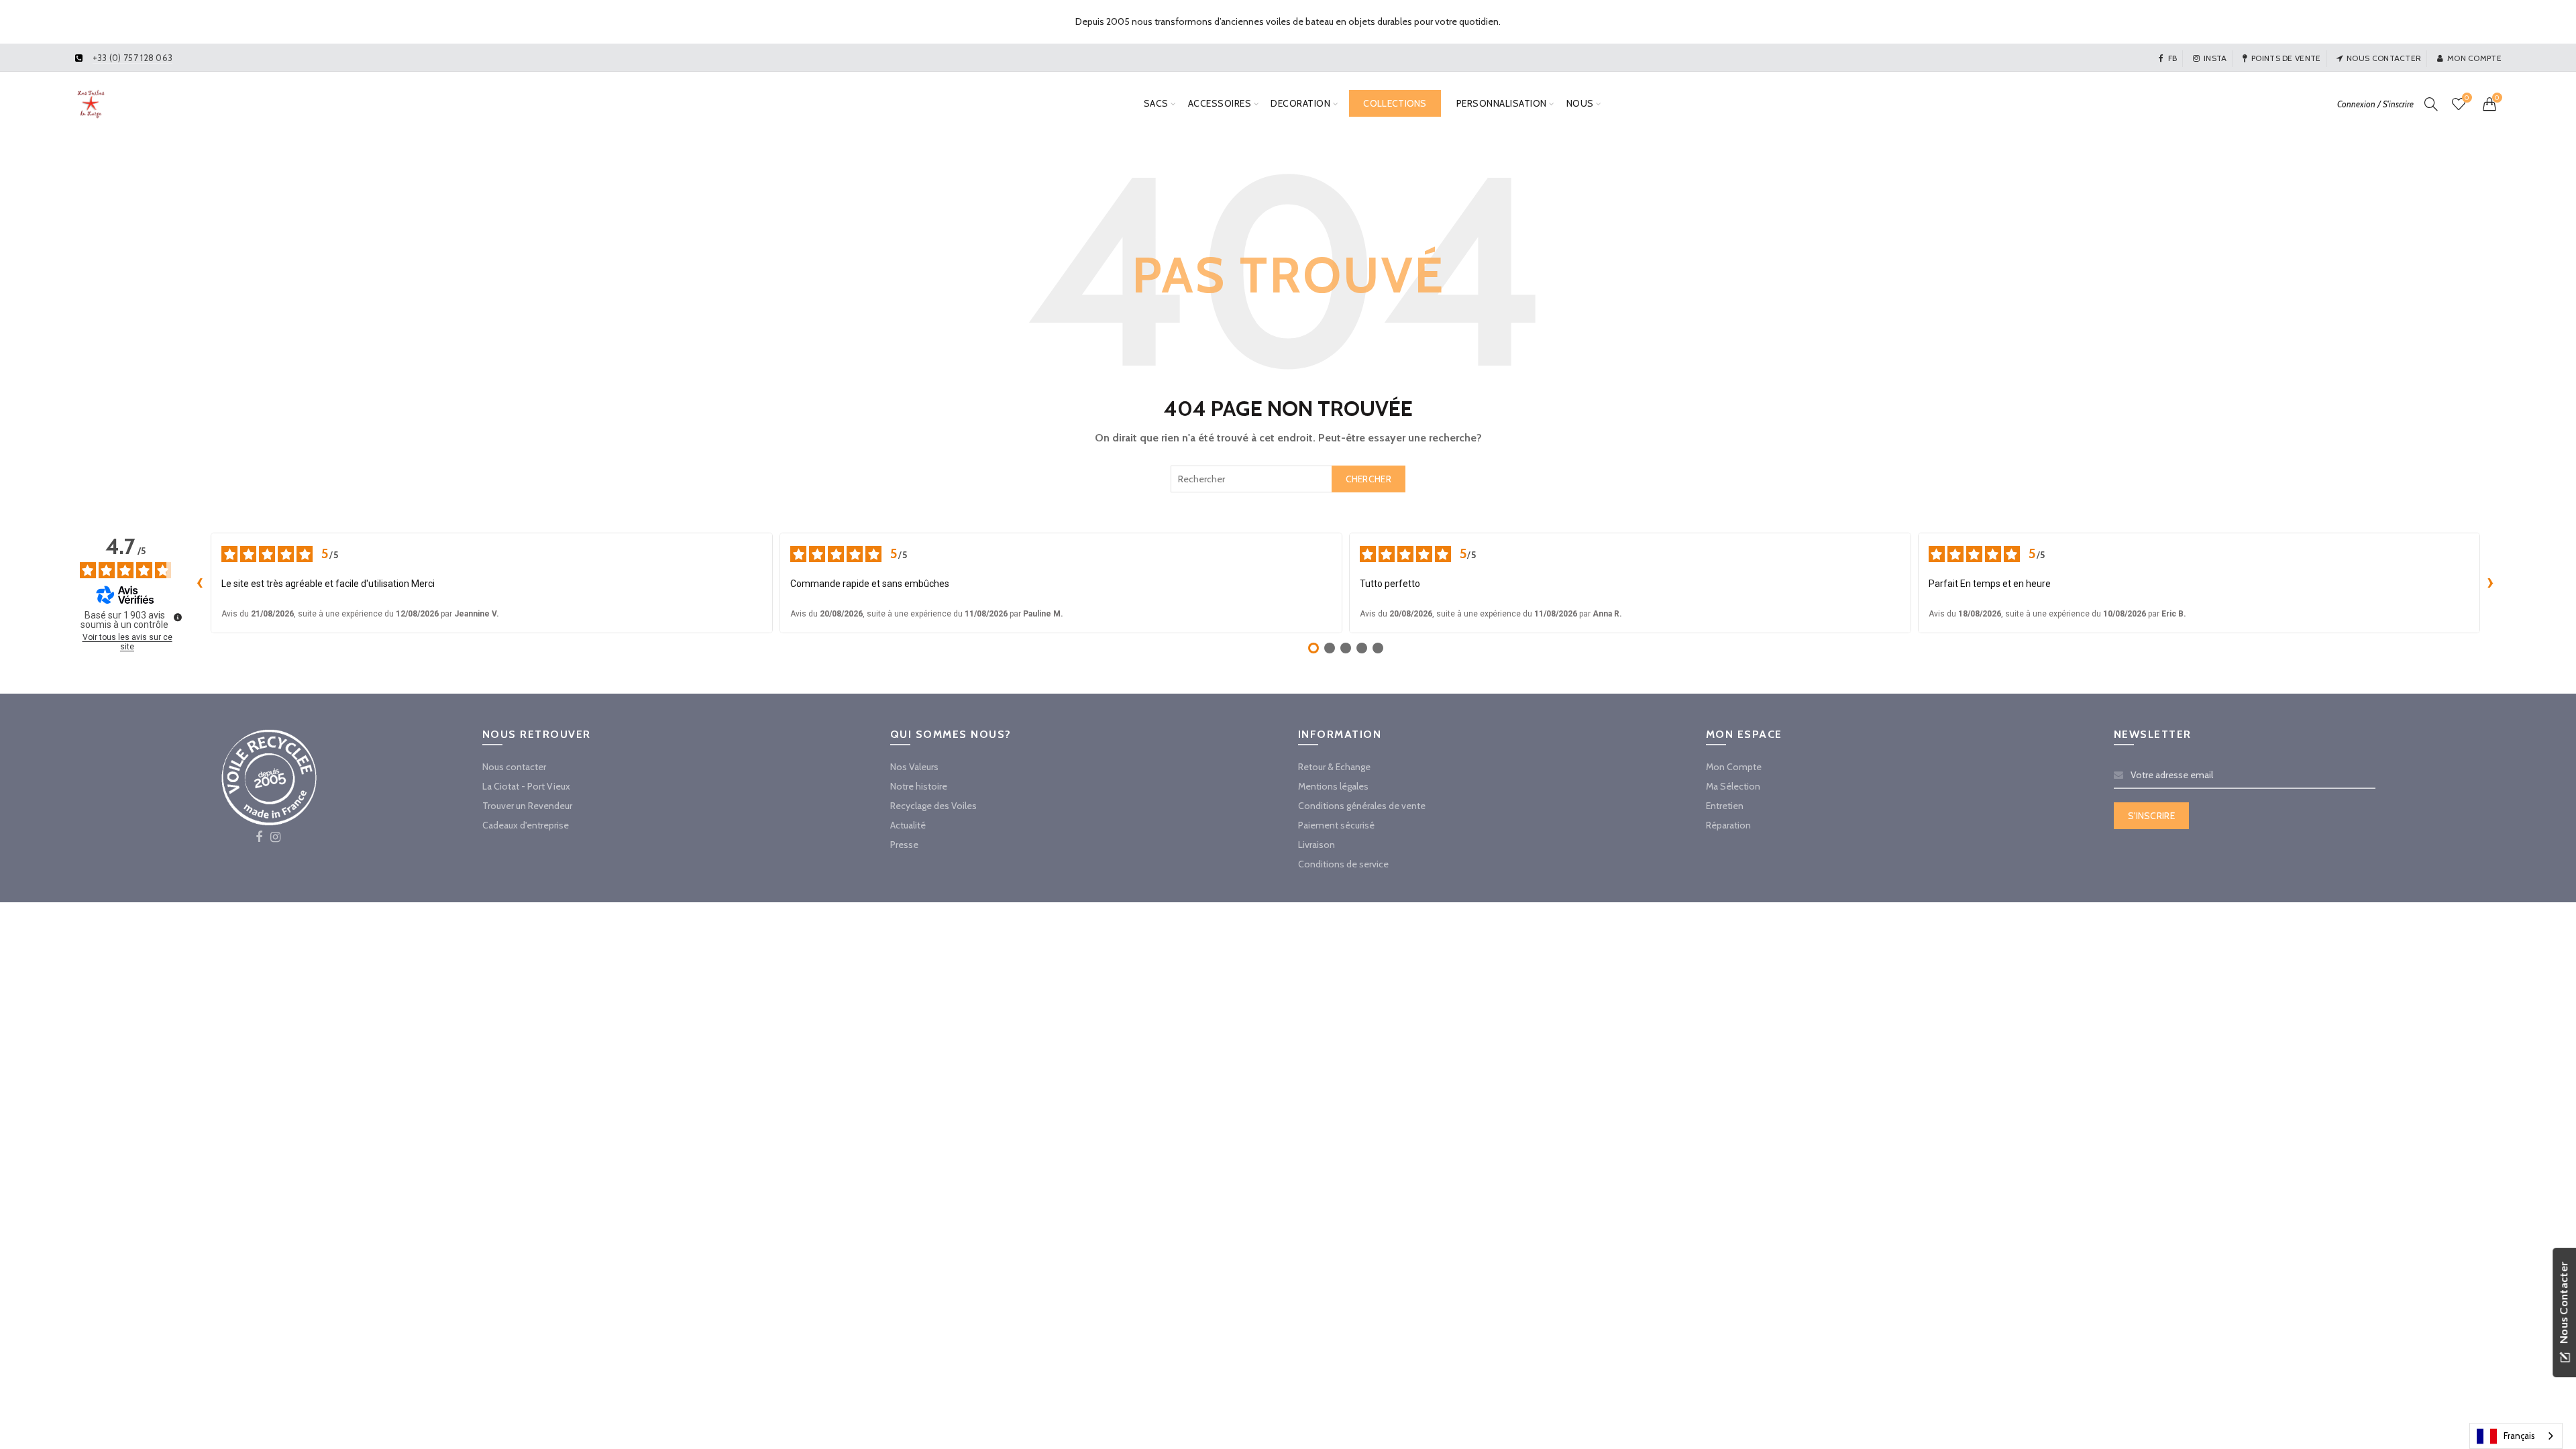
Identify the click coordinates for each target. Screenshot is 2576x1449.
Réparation (1728, 825)
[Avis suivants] (2491, 583)
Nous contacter (2384, 58)
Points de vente (2286, 58)
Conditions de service (1343, 864)
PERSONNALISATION (1502, 103)
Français (2519, 1436)
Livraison (1317, 845)
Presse (904, 845)
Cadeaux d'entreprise (526, 825)
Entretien (1725, 806)
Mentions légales (1333, 786)
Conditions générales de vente (1362, 806)
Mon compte (2474, 58)
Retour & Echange (1334, 767)
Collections (1395, 103)
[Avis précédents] (200, 583)
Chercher (1368, 479)
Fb (2172, 58)
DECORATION (1300, 103)
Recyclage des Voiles (933, 806)
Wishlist (2467, 98)
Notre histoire (919, 786)
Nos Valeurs (914, 767)
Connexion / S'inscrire (2375, 104)
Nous (1580, 103)
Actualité (908, 825)
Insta (2215, 58)
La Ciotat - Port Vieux (526, 786)
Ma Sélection (1733, 786)
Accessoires (1220, 103)
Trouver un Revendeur (527, 806)
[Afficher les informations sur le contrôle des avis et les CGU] (178, 617)
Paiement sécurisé (1336, 825)
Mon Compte (1734, 767)
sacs (1156, 103)
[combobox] (1288, 479)
